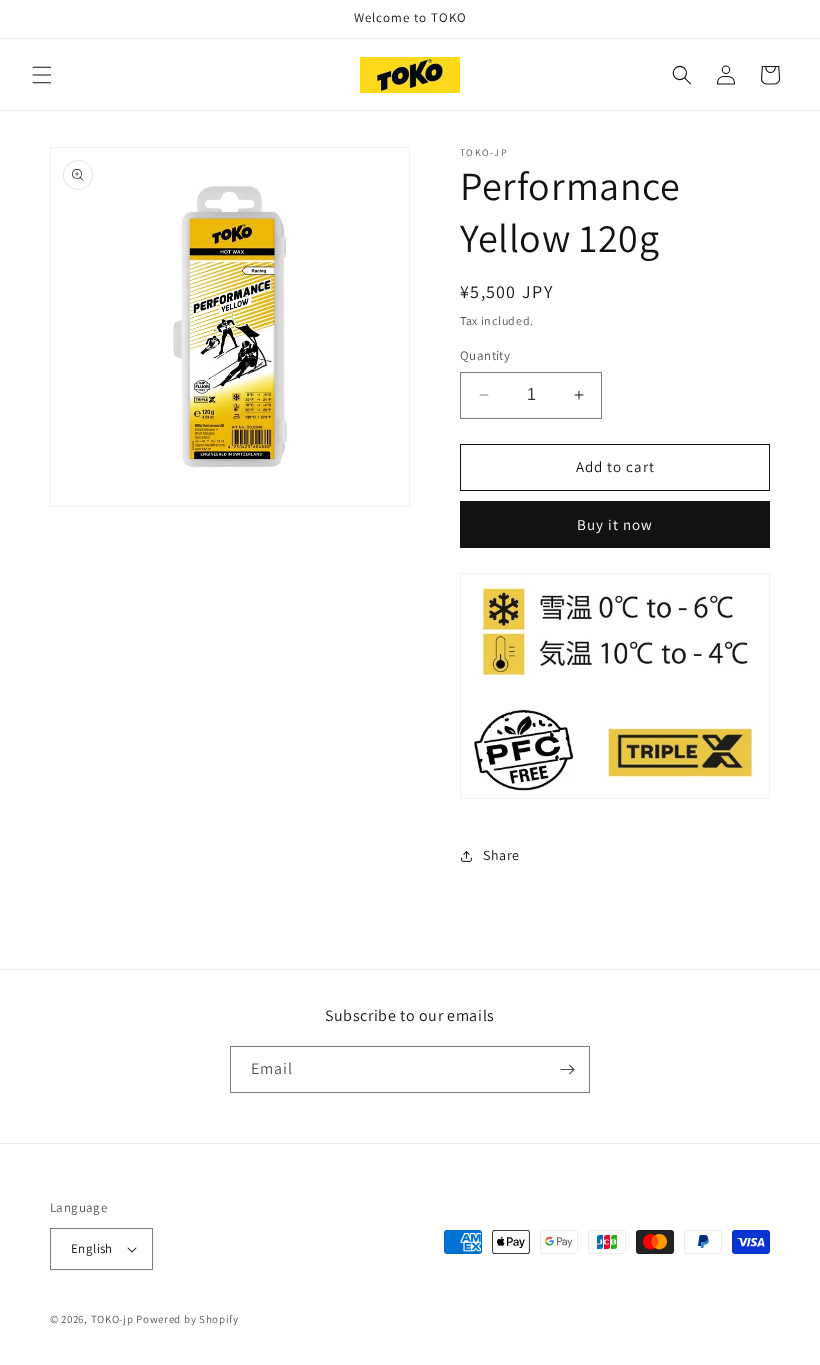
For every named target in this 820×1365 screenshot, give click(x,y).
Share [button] (501, 855)
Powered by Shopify (187, 1319)
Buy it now (615, 524)
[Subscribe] (567, 1069)
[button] (42, 75)
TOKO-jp (112, 1319)
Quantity (485, 355)
